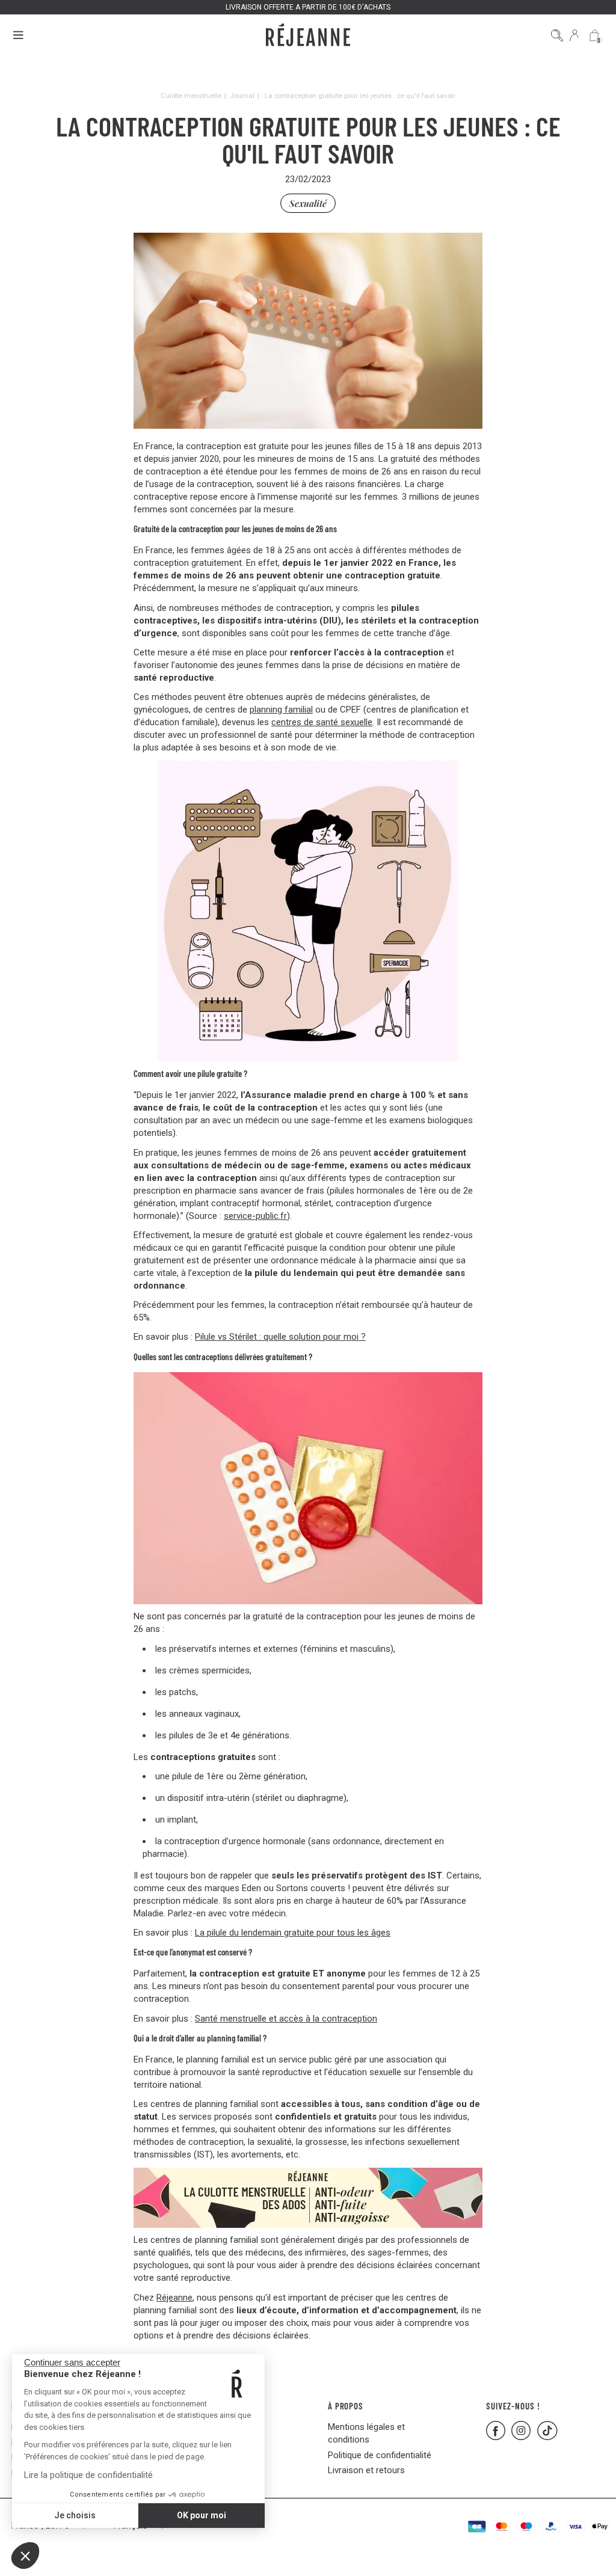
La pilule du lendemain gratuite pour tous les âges (293, 1933)
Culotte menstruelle (191, 96)
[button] (25, 2556)
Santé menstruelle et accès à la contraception (286, 2019)
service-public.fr (255, 1216)
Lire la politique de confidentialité (88, 2475)
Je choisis (75, 2515)
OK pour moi (202, 2515)
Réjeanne (174, 2298)
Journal (242, 96)
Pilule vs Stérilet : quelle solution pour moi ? (280, 1337)
